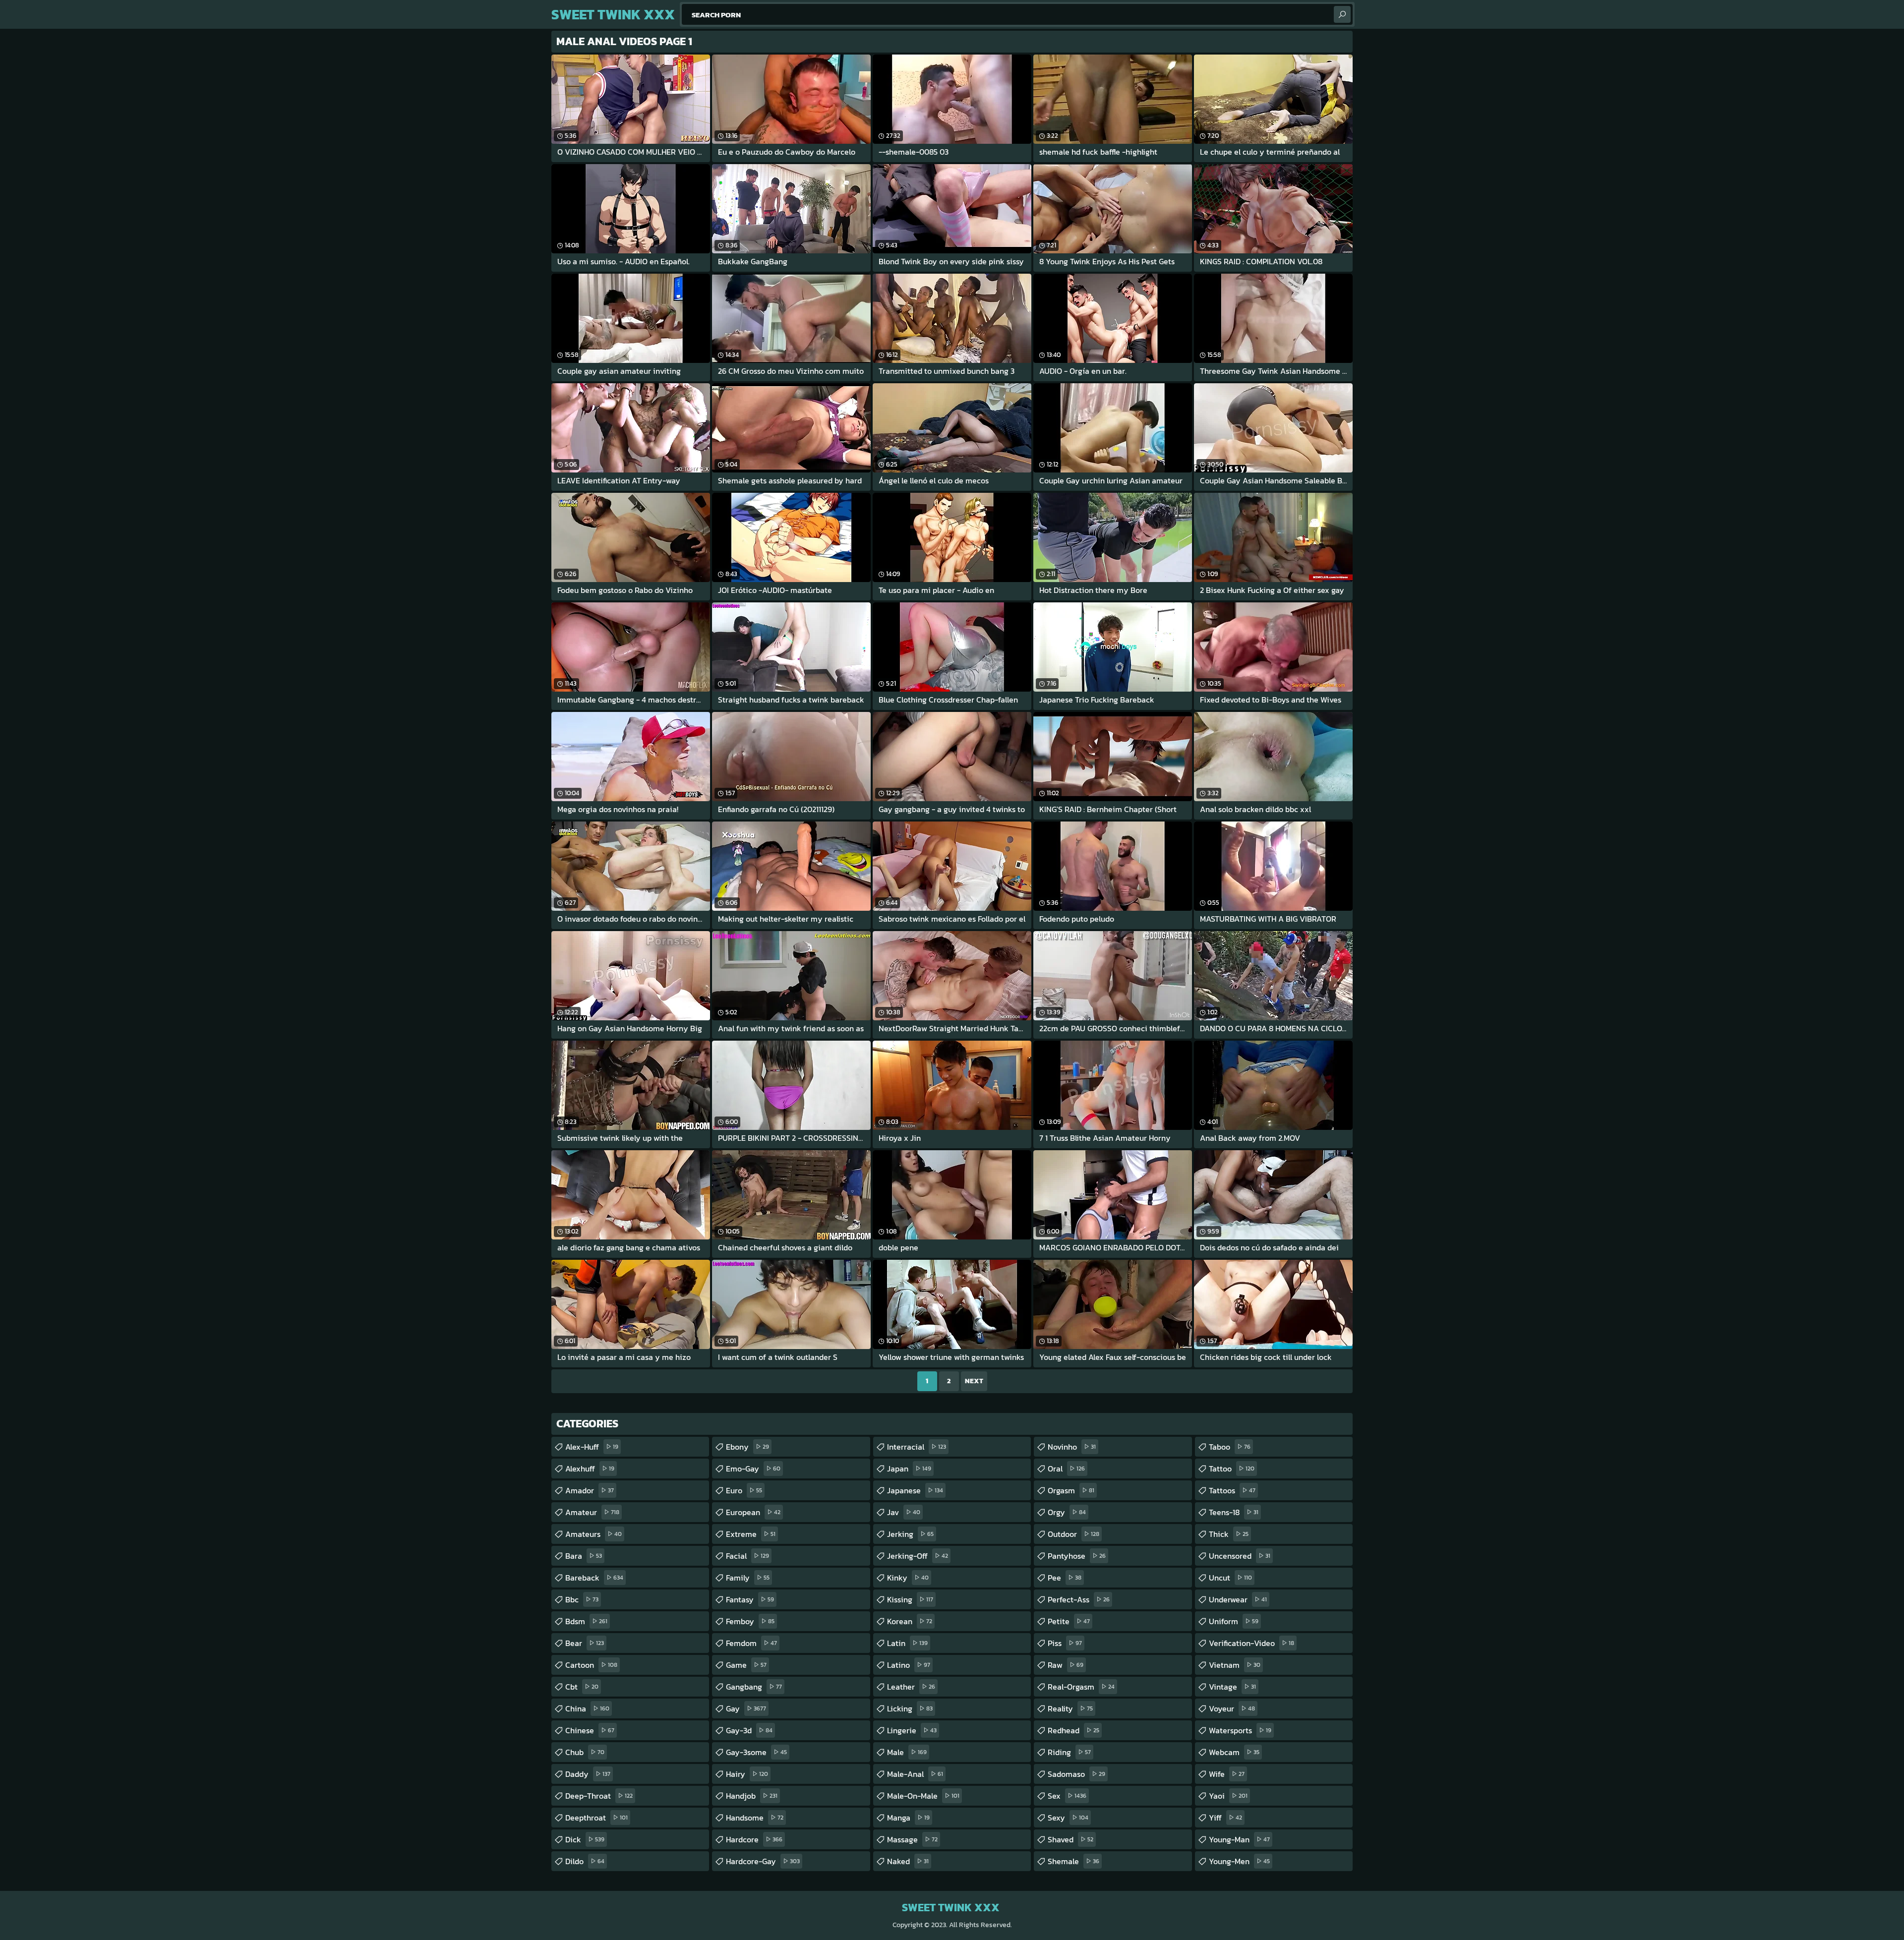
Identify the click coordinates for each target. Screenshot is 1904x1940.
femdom (751, 1643)
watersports (1240, 1730)
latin (907, 1643)
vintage (1232, 1687)
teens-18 (1234, 1512)
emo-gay (753, 1469)
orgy (1067, 1512)
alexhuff (590, 1469)
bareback (594, 1578)
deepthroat (596, 1818)
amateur (592, 1512)
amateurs (594, 1534)
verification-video (1251, 1643)
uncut (1230, 1578)
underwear (1238, 1599)
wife (1227, 1774)
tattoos (1232, 1490)
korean (910, 1621)
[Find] (1342, 14)
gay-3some (756, 1752)
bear (585, 1643)
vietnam (1235, 1665)
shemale (1073, 1861)
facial (747, 1556)
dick (585, 1839)
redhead (1073, 1730)
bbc (582, 1599)
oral (1066, 1469)
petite (1069, 1621)
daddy (588, 1774)
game (746, 1665)
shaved (1071, 1839)
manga (908, 1818)
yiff (1225, 1818)
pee (1065, 1578)
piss (1065, 1643)
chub (585, 1752)
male (907, 1752)
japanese (915, 1490)
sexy (1068, 1818)
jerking (910, 1534)
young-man (1239, 1839)
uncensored (1240, 1556)
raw (1066, 1665)
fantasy (750, 1599)
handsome (755, 1818)
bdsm (586, 1621)
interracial (917, 1447)
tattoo (1232, 1469)
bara (584, 1556)
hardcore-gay (763, 1861)
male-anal (915, 1774)
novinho (1072, 1447)
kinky (908, 1578)
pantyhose (1077, 1556)
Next (974, 1381)
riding (1069, 1752)
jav (904, 1512)
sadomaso (1076, 1774)
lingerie (912, 1730)
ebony (747, 1447)
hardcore (754, 1839)
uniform (1234, 1621)
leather (911, 1687)
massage (912, 1839)
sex (1067, 1796)
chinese (590, 1730)
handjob (752, 1796)
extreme (751, 1534)
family (748, 1578)
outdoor (1073, 1534)
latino (909, 1665)
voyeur (1232, 1708)
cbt (582, 1687)
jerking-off (918, 1556)
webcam (1234, 1752)
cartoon (591, 1665)
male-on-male (923, 1796)
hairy (747, 1774)
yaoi (1228, 1796)
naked (908, 1861)
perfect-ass (1079, 1599)
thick (1229, 1534)
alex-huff (592, 1447)
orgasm (1071, 1490)
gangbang (754, 1687)
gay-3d (749, 1730)
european (753, 1512)
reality (1070, 1708)
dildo (585, 1861)
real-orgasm (1081, 1687)
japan (909, 1469)
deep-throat (599, 1796)
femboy (750, 1621)
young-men (1239, 1861)
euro (744, 1490)
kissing (910, 1599)
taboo (1230, 1447)
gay (746, 1708)
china (587, 1708)
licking (910, 1708)
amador (590, 1490)
